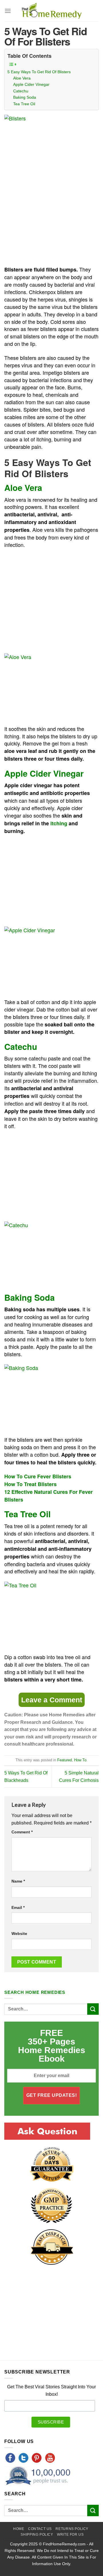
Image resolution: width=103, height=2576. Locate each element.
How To (80, 1760)
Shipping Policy (37, 2535)
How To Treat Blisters (30, 1484)
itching (59, 823)
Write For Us (70, 2535)
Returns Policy (72, 2529)
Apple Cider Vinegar (31, 84)
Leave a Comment (52, 1700)
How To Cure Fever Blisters (38, 1476)
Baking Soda (25, 97)
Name (18, 1881)
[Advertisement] (52, 219)
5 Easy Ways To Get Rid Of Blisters (39, 72)
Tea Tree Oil (24, 104)
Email (18, 1907)
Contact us (40, 2529)
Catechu (21, 91)
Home (19, 2529)
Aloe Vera (22, 78)
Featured (65, 1760)
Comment (22, 1832)
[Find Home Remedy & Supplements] (51, 11)
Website (19, 1934)
